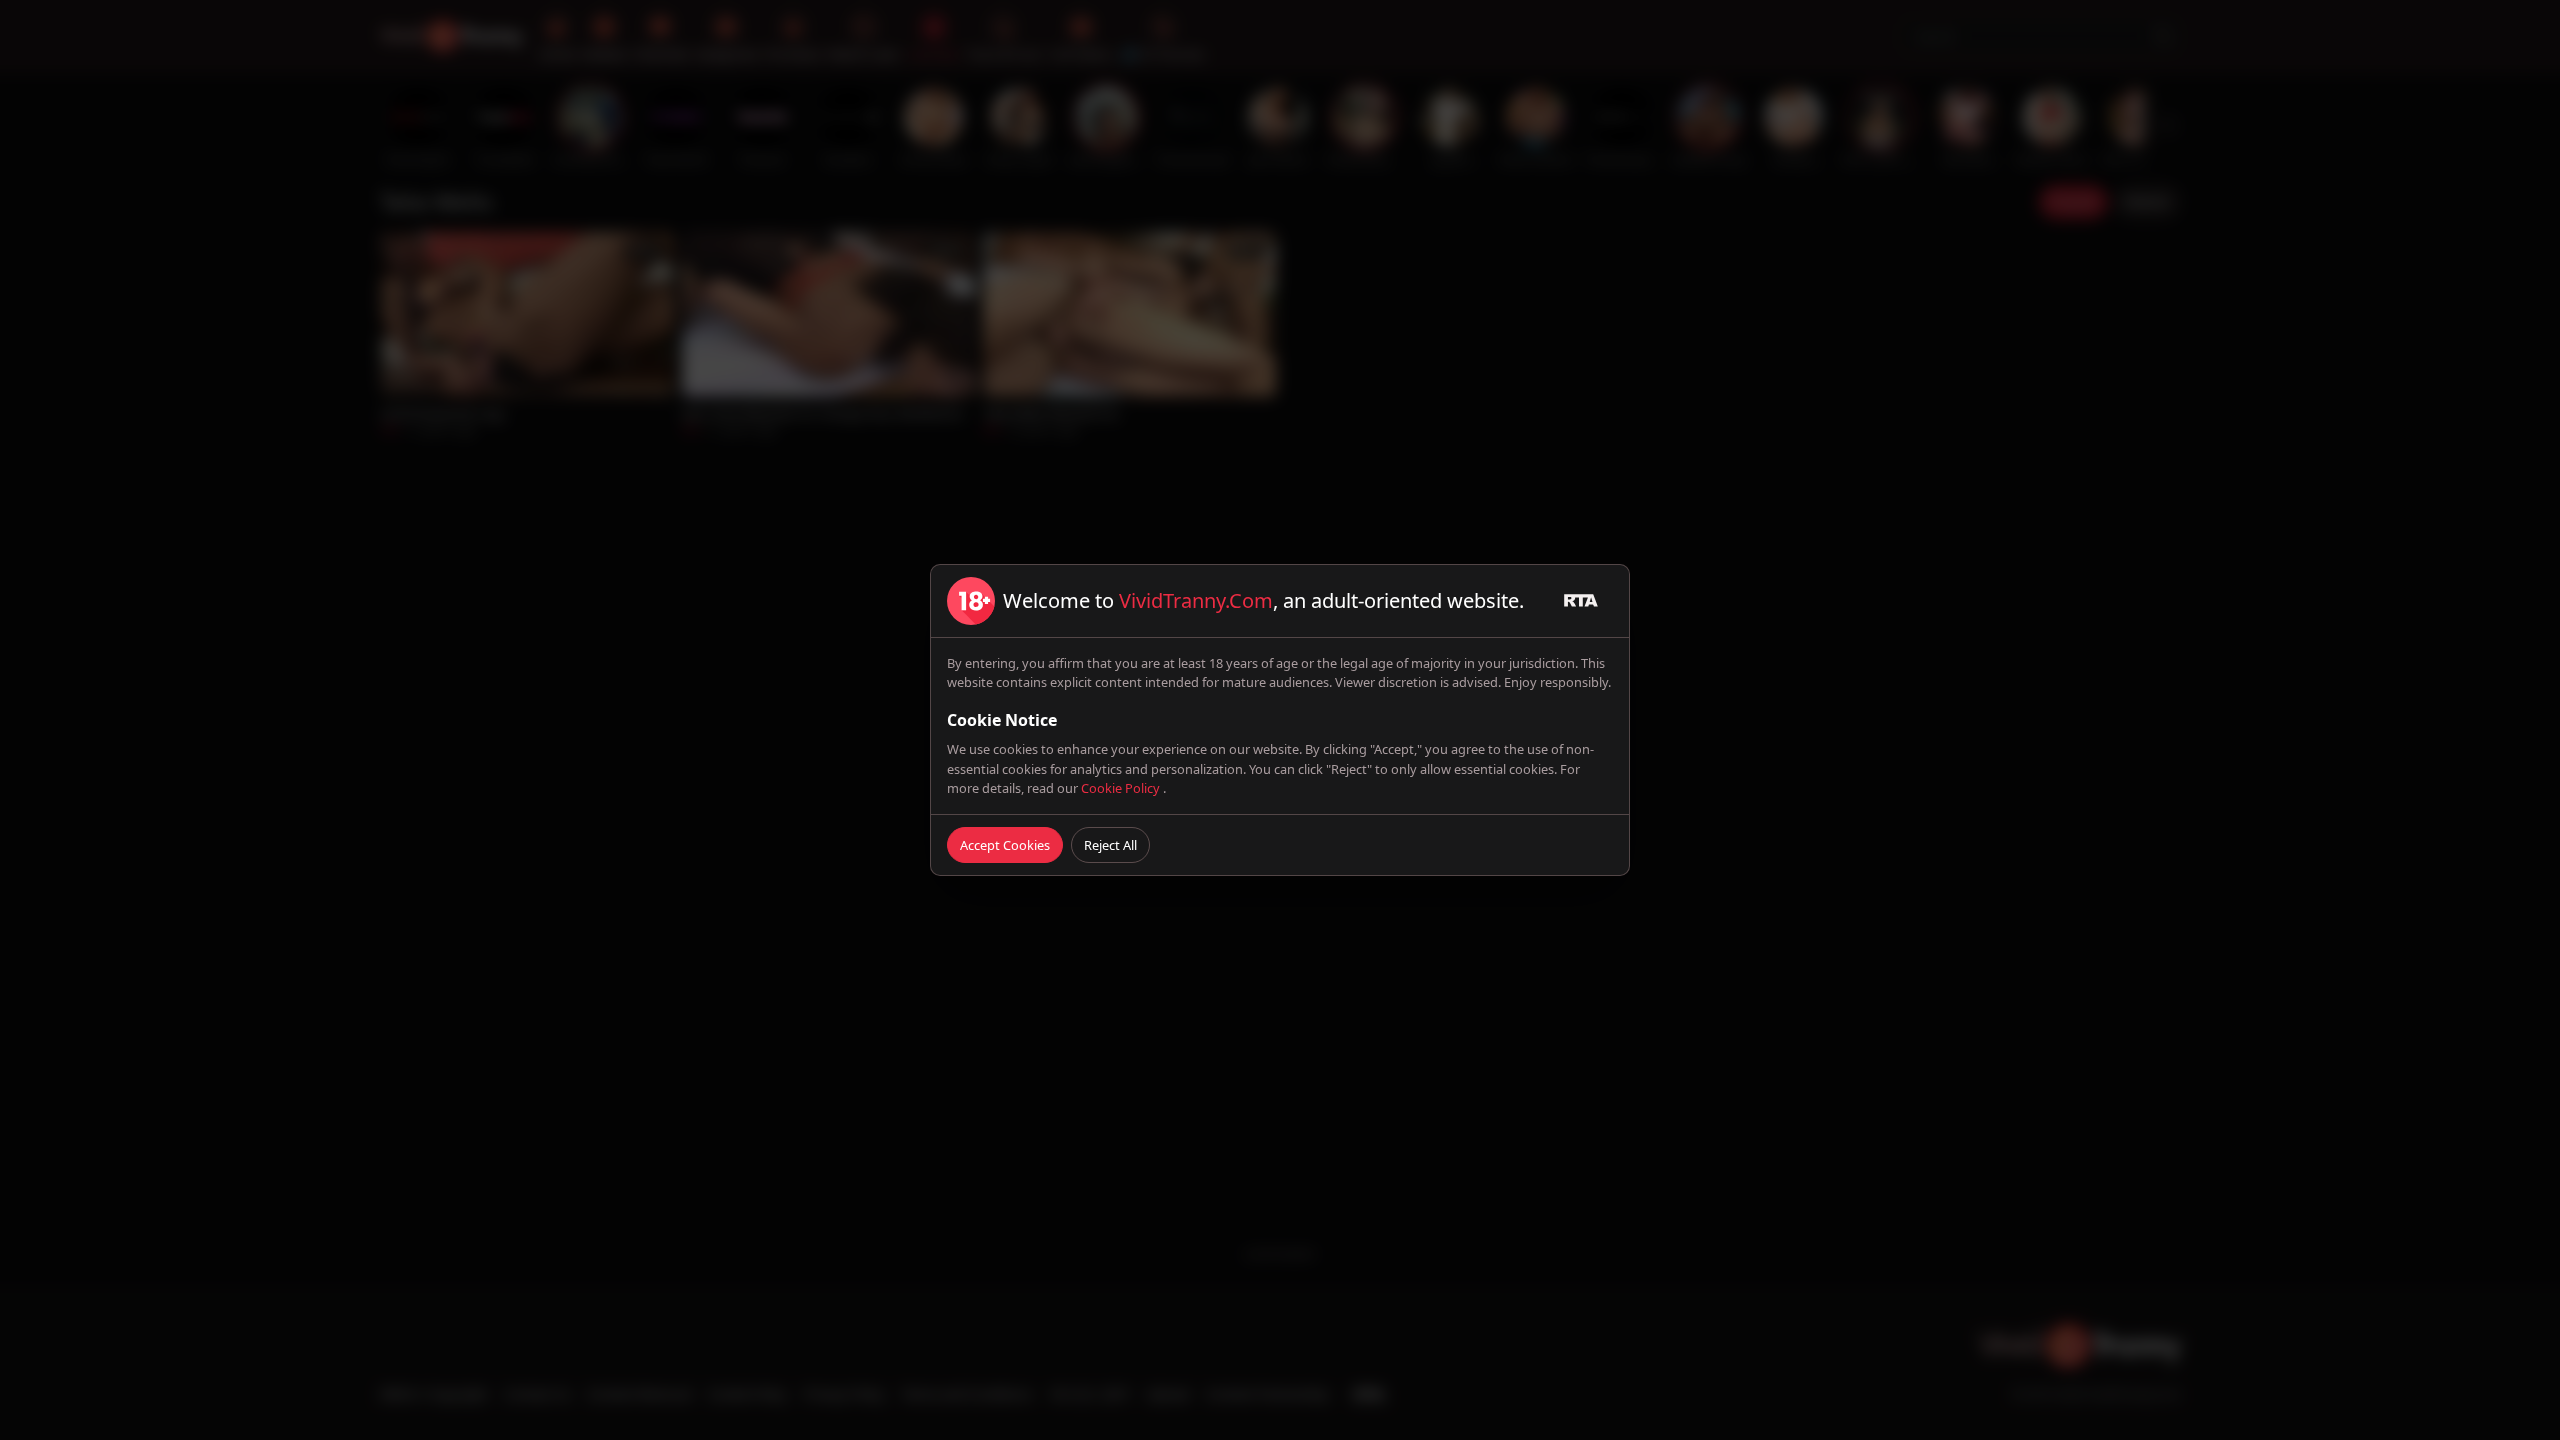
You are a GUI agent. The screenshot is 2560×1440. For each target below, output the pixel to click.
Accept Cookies (1005, 845)
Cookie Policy (1122, 788)
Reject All (1110, 845)
